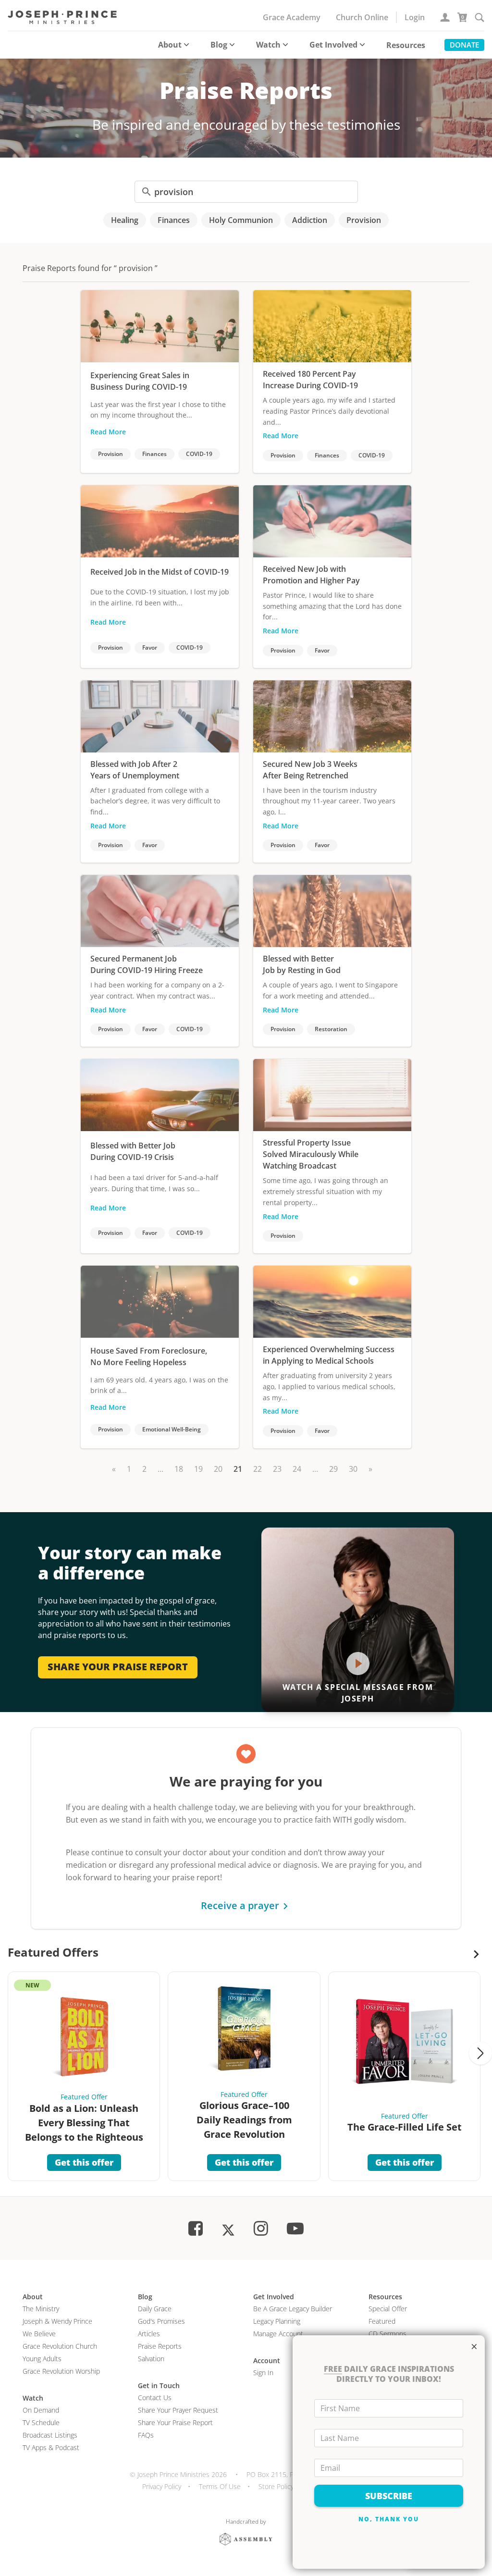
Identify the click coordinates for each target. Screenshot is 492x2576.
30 (353, 1469)
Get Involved (333, 45)
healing (125, 220)
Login (415, 17)
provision (364, 220)
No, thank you (389, 2519)
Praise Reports (160, 2346)
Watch (268, 45)
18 (179, 1469)
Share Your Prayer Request (178, 2410)
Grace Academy (292, 17)
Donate (464, 45)
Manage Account (278, 2334)
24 (297, 1469)
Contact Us (155, 2397)
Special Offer (388, 2309)
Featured (382, 2321)
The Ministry (41, 2309)
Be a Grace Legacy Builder (293, 2309)
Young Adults (42, 2359)
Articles (149, 2334)
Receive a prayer (240, 1905)
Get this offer (84, 2162)
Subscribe (389, 2496)
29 (333, 1469)
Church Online (362, 17)
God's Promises (161, 2321)
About (170, 45)
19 (198, 1469)
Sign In (263, 2373)
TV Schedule (41, 2422)
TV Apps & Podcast (51, 2447)
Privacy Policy (162, 2486)
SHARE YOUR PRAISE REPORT (118, 1667)
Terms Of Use (220, 2486)
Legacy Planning (277, 2321)
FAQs (146, 2435)
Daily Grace (155, 2309)
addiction (310, 220)
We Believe (39, 2334)
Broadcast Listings (50, 2435)
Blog (219, 45)
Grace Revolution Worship (61, 2371)
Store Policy (276, 2486)
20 (218, 1469)
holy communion (241, 220)
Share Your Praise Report (175, 2422)
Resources (406, 45)
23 (277, 1469)
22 (258, 1469)
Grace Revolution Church (60, 2346)
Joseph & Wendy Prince (57, 2321)
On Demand (41, 2410)
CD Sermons (387, 2334)
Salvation (151, 2359)
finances (174, 220)
